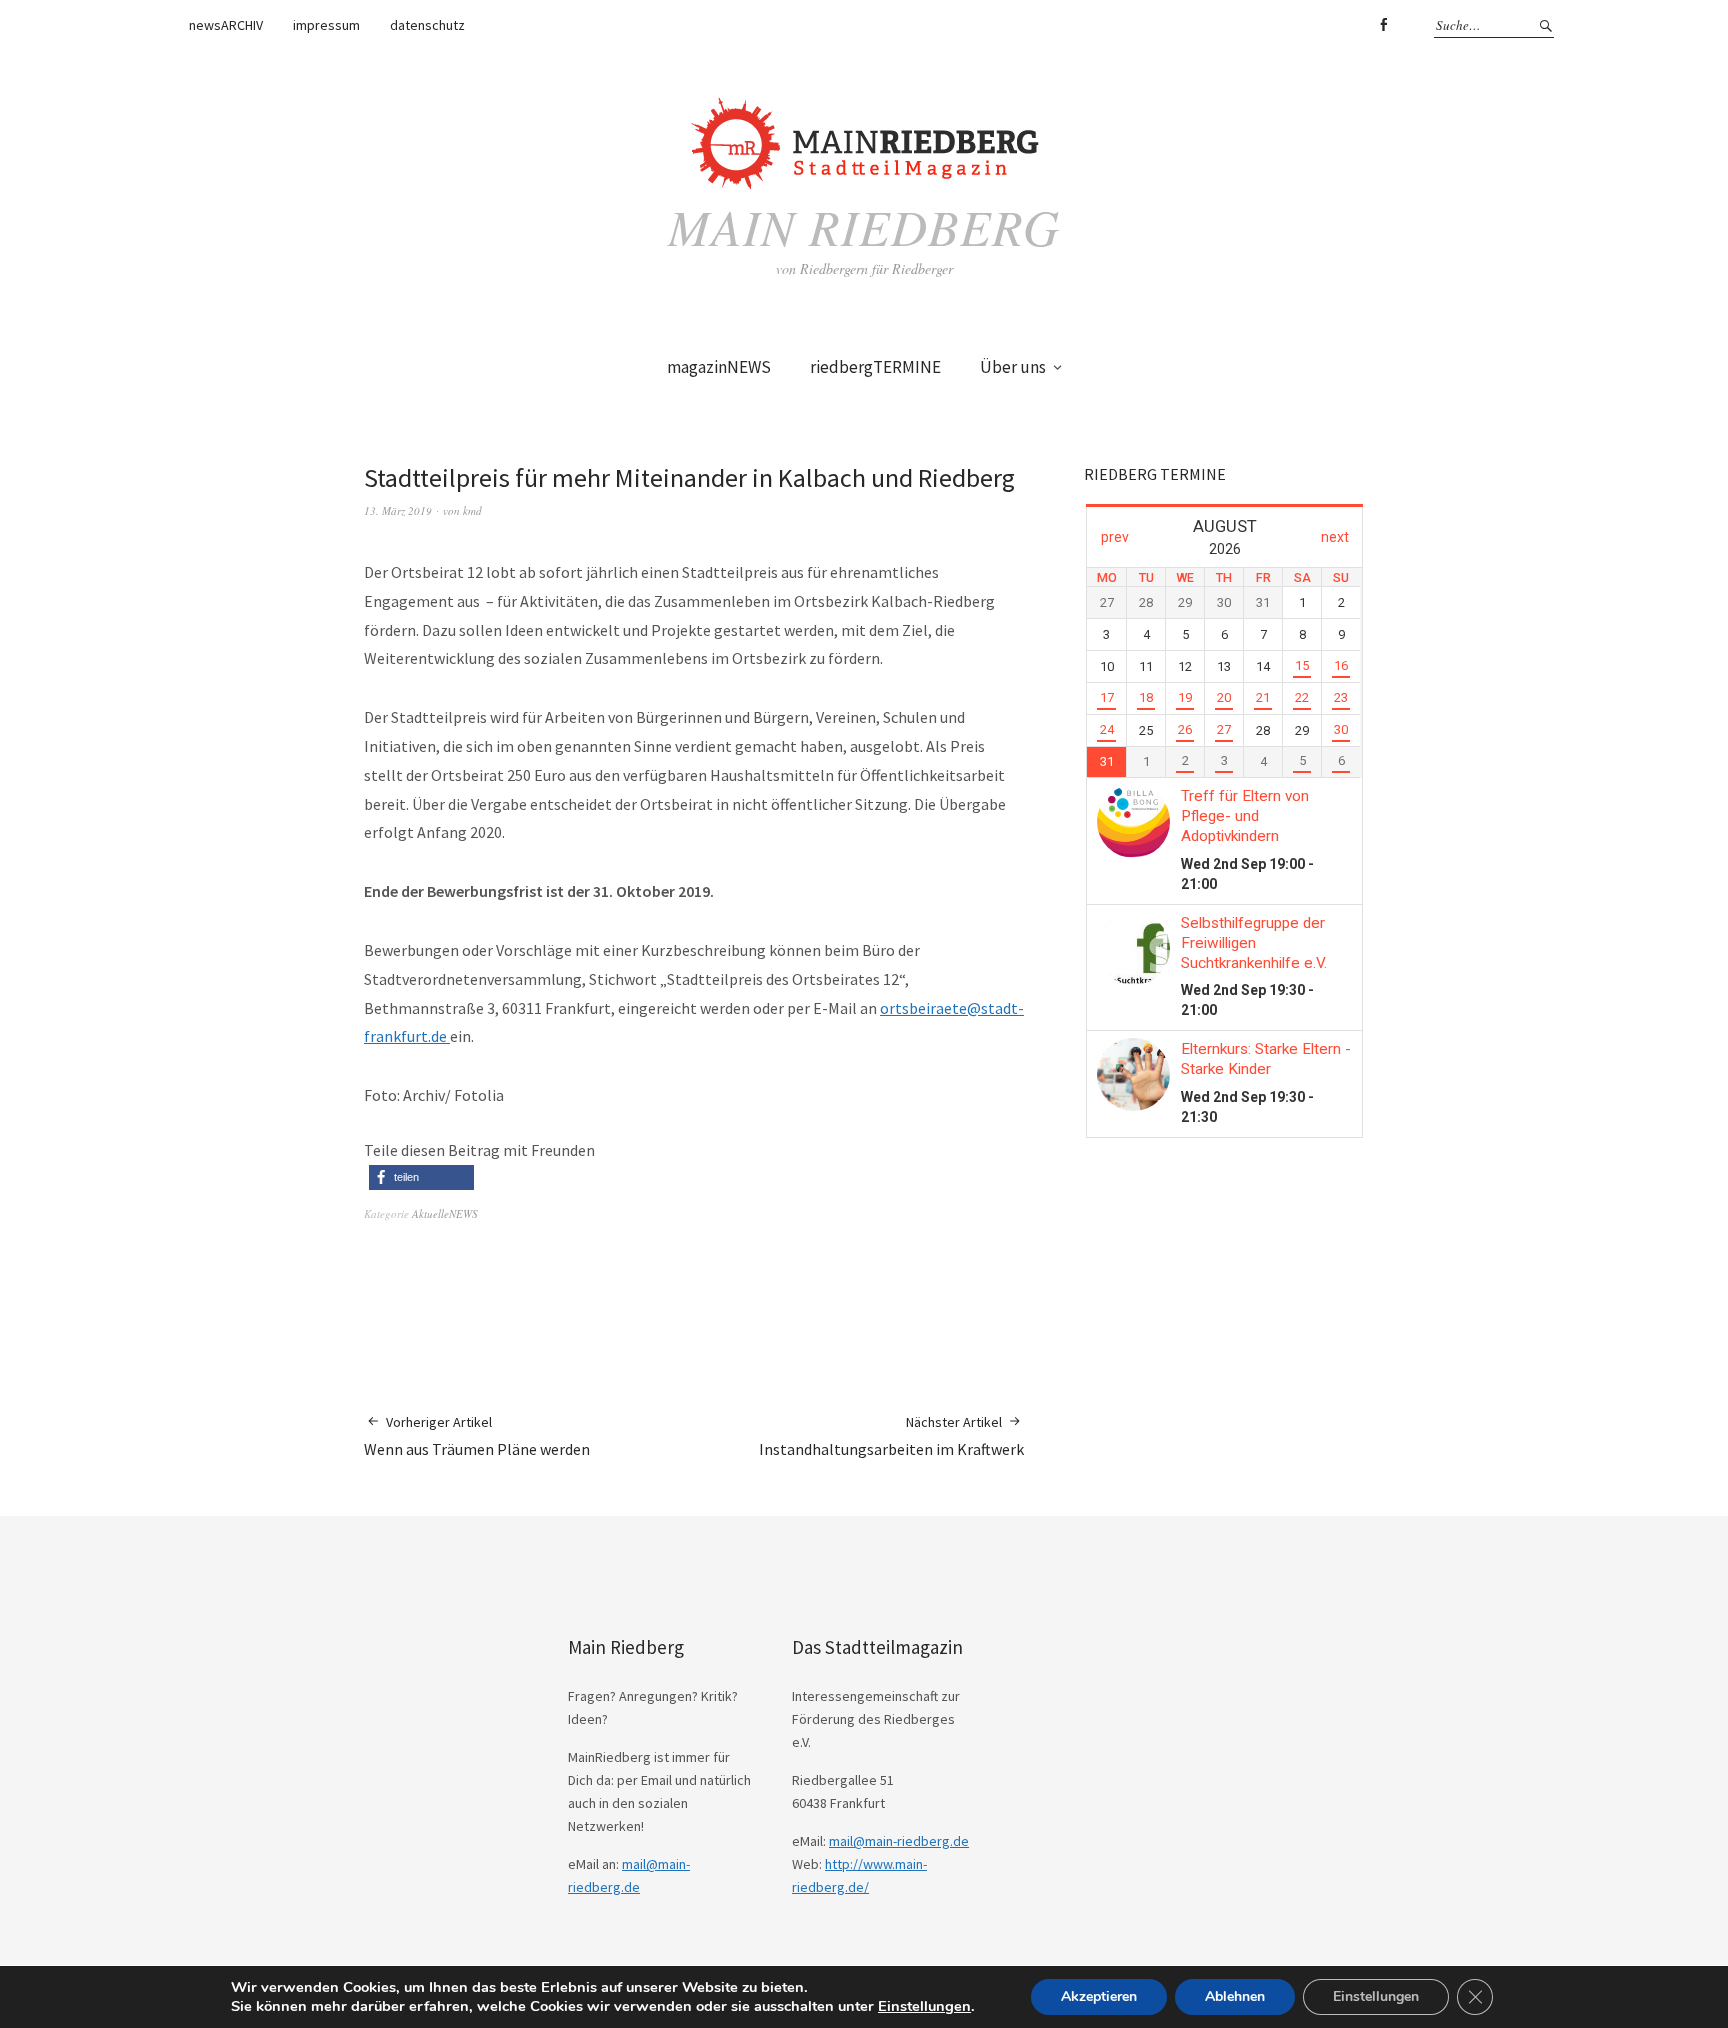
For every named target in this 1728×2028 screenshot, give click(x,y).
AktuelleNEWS (445, 1213)
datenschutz (427, 25)
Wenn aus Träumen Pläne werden (477, 1436)
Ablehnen (1235, 1996)
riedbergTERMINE (875, 367)
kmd (472, 510)
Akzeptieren (1099, 1996)
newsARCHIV (226, 25)
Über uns (1013, 367)
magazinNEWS (719, 367)
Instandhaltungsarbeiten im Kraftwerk (891, 1436)
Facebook (1383, 25)
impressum (326, 25)
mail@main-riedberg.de (899, 1841)
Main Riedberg (864, 226)
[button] (421, 1177)
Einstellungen (924, 2006)
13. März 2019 (398, 510)
